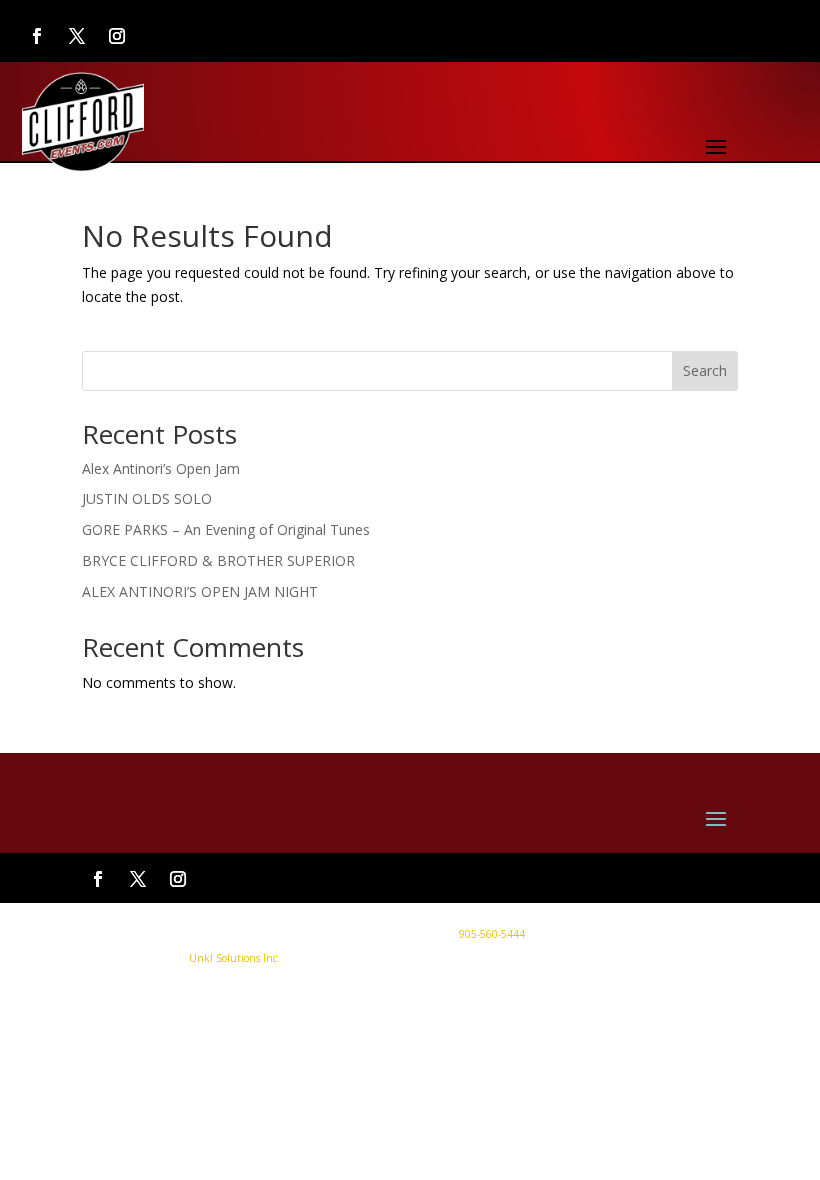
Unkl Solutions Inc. (234, 958)
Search (705, 370)
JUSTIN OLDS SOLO (147, 498)
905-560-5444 (490, 934)
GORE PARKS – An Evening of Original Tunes (226, 529)
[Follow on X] (77, 36)
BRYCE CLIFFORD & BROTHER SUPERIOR (218, 560)
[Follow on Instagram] (117, 36)
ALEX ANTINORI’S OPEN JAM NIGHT (200, 591)
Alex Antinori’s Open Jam (161, 468)
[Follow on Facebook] (37, 36)
